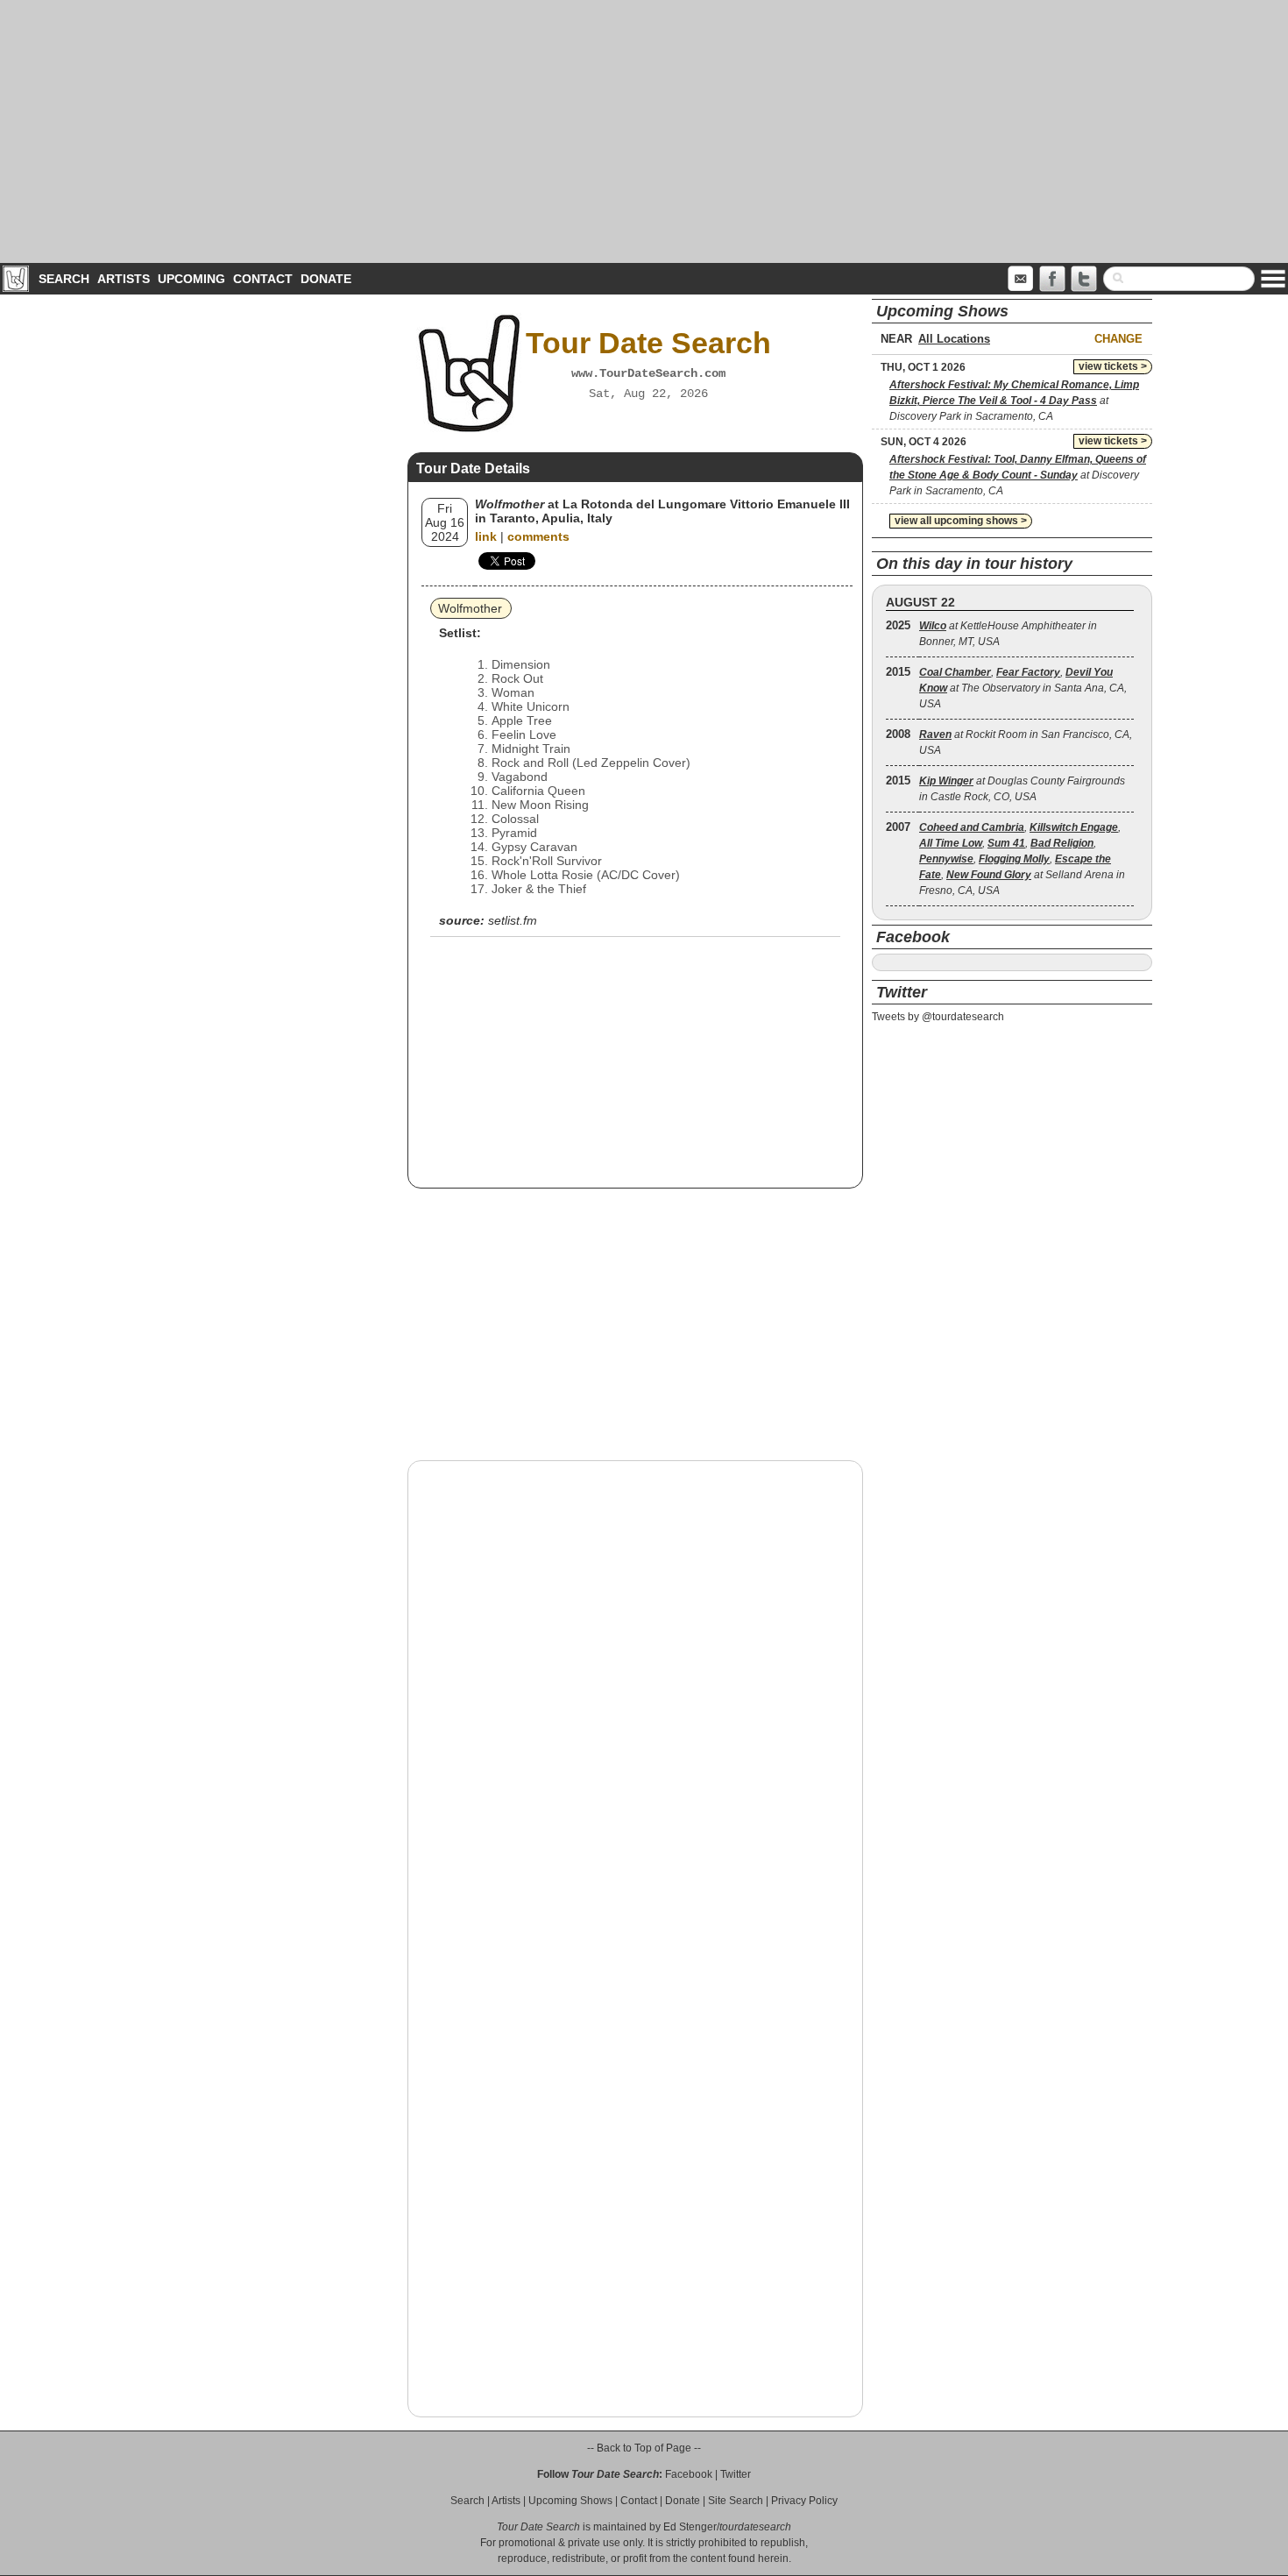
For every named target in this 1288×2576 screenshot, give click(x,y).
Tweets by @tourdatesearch (938, 1017)
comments (538, 536)
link (486, 536)
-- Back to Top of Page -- (644, 2448)
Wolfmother (470, 608)
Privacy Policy (804, 2501)
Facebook (689, 2474)
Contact (263, 279)
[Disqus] (635, 1698)
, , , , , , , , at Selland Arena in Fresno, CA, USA (1022, 859)
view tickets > (1113, 366)
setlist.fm (513, 920)
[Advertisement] (644, 131)
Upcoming (191, 279)
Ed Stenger (690, 2527)
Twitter (736, 2474)
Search (64, 279)
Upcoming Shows (570, 2501)
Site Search (736, 2501)
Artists (124, 279)
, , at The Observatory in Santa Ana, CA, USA (1023, 688)
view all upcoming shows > (961, 521)
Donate (326, 279)
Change (1118, 339)
